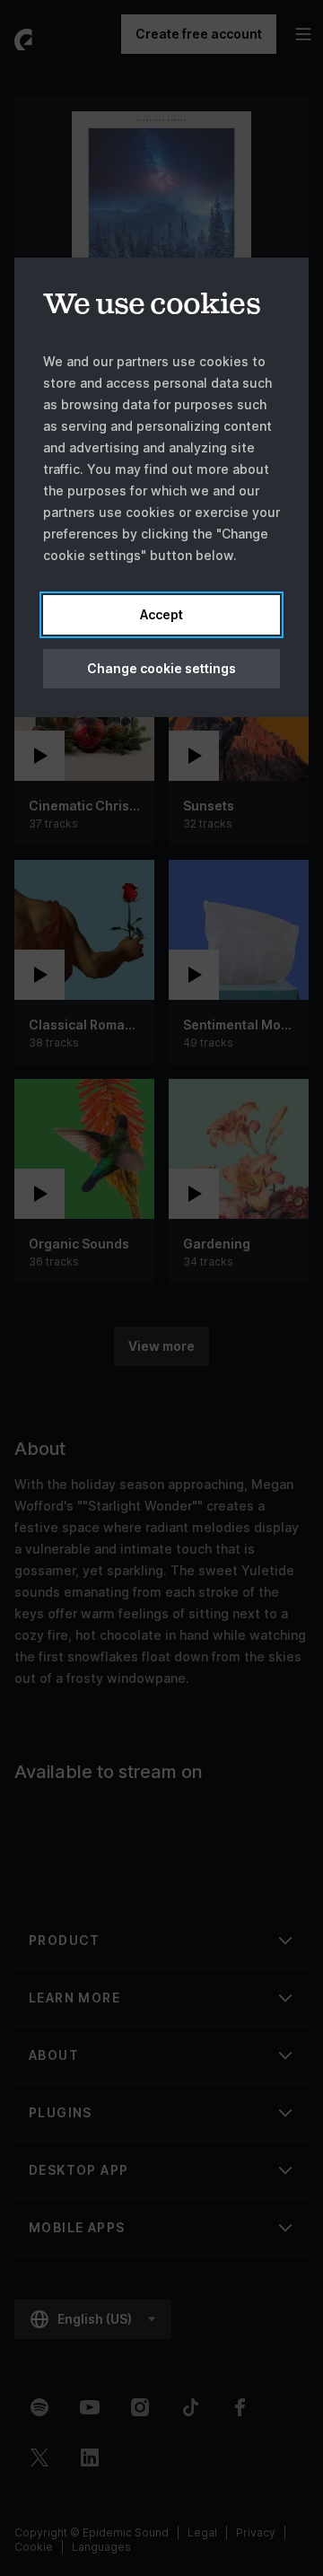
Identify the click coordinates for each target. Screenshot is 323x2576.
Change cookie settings (161, 668)
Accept (161, 614)
